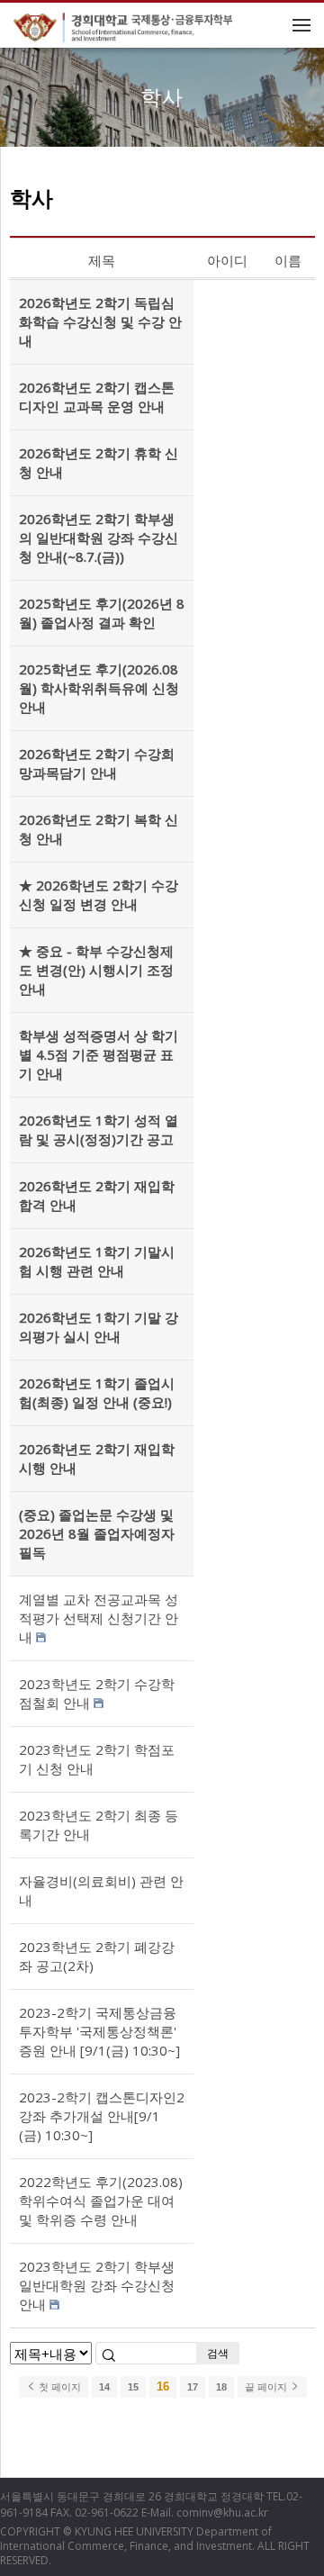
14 (104, 2387)
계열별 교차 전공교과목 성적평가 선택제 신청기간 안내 (99, 1618)
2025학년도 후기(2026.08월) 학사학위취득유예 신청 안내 (99, 688)
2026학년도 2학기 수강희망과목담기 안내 (97, 763)
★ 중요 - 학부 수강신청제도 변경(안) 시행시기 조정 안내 (96, 970)
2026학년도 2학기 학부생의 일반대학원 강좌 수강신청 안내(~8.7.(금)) (99, 538)
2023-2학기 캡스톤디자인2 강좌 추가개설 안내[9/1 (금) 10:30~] (102, 2116)
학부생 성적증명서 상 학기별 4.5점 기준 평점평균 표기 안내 (99, 1054)
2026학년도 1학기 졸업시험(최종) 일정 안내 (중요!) (97, 1392)
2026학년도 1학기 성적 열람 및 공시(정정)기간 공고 (99, 1130)
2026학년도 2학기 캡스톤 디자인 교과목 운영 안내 (97, 397)
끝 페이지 (267, 2387)
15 (133, 2387)
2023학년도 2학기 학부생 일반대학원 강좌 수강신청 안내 (97, 2285)
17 (193, 2387)
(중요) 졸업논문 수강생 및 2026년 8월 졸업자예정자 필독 (97, 1533)
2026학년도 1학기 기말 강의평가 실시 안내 (99, 1327)
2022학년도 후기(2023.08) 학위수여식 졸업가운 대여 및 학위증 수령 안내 (101, 2201)
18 (221, 2387)
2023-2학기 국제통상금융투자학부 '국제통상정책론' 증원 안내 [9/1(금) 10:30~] (99, 2031)
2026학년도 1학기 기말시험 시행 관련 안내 (97, 1261)
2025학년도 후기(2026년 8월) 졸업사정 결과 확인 (102, 613)
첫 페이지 (58, 2387)
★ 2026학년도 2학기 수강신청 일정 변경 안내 (99, 895)
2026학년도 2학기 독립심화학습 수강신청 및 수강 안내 (100, 321)
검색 (218, 2353)
